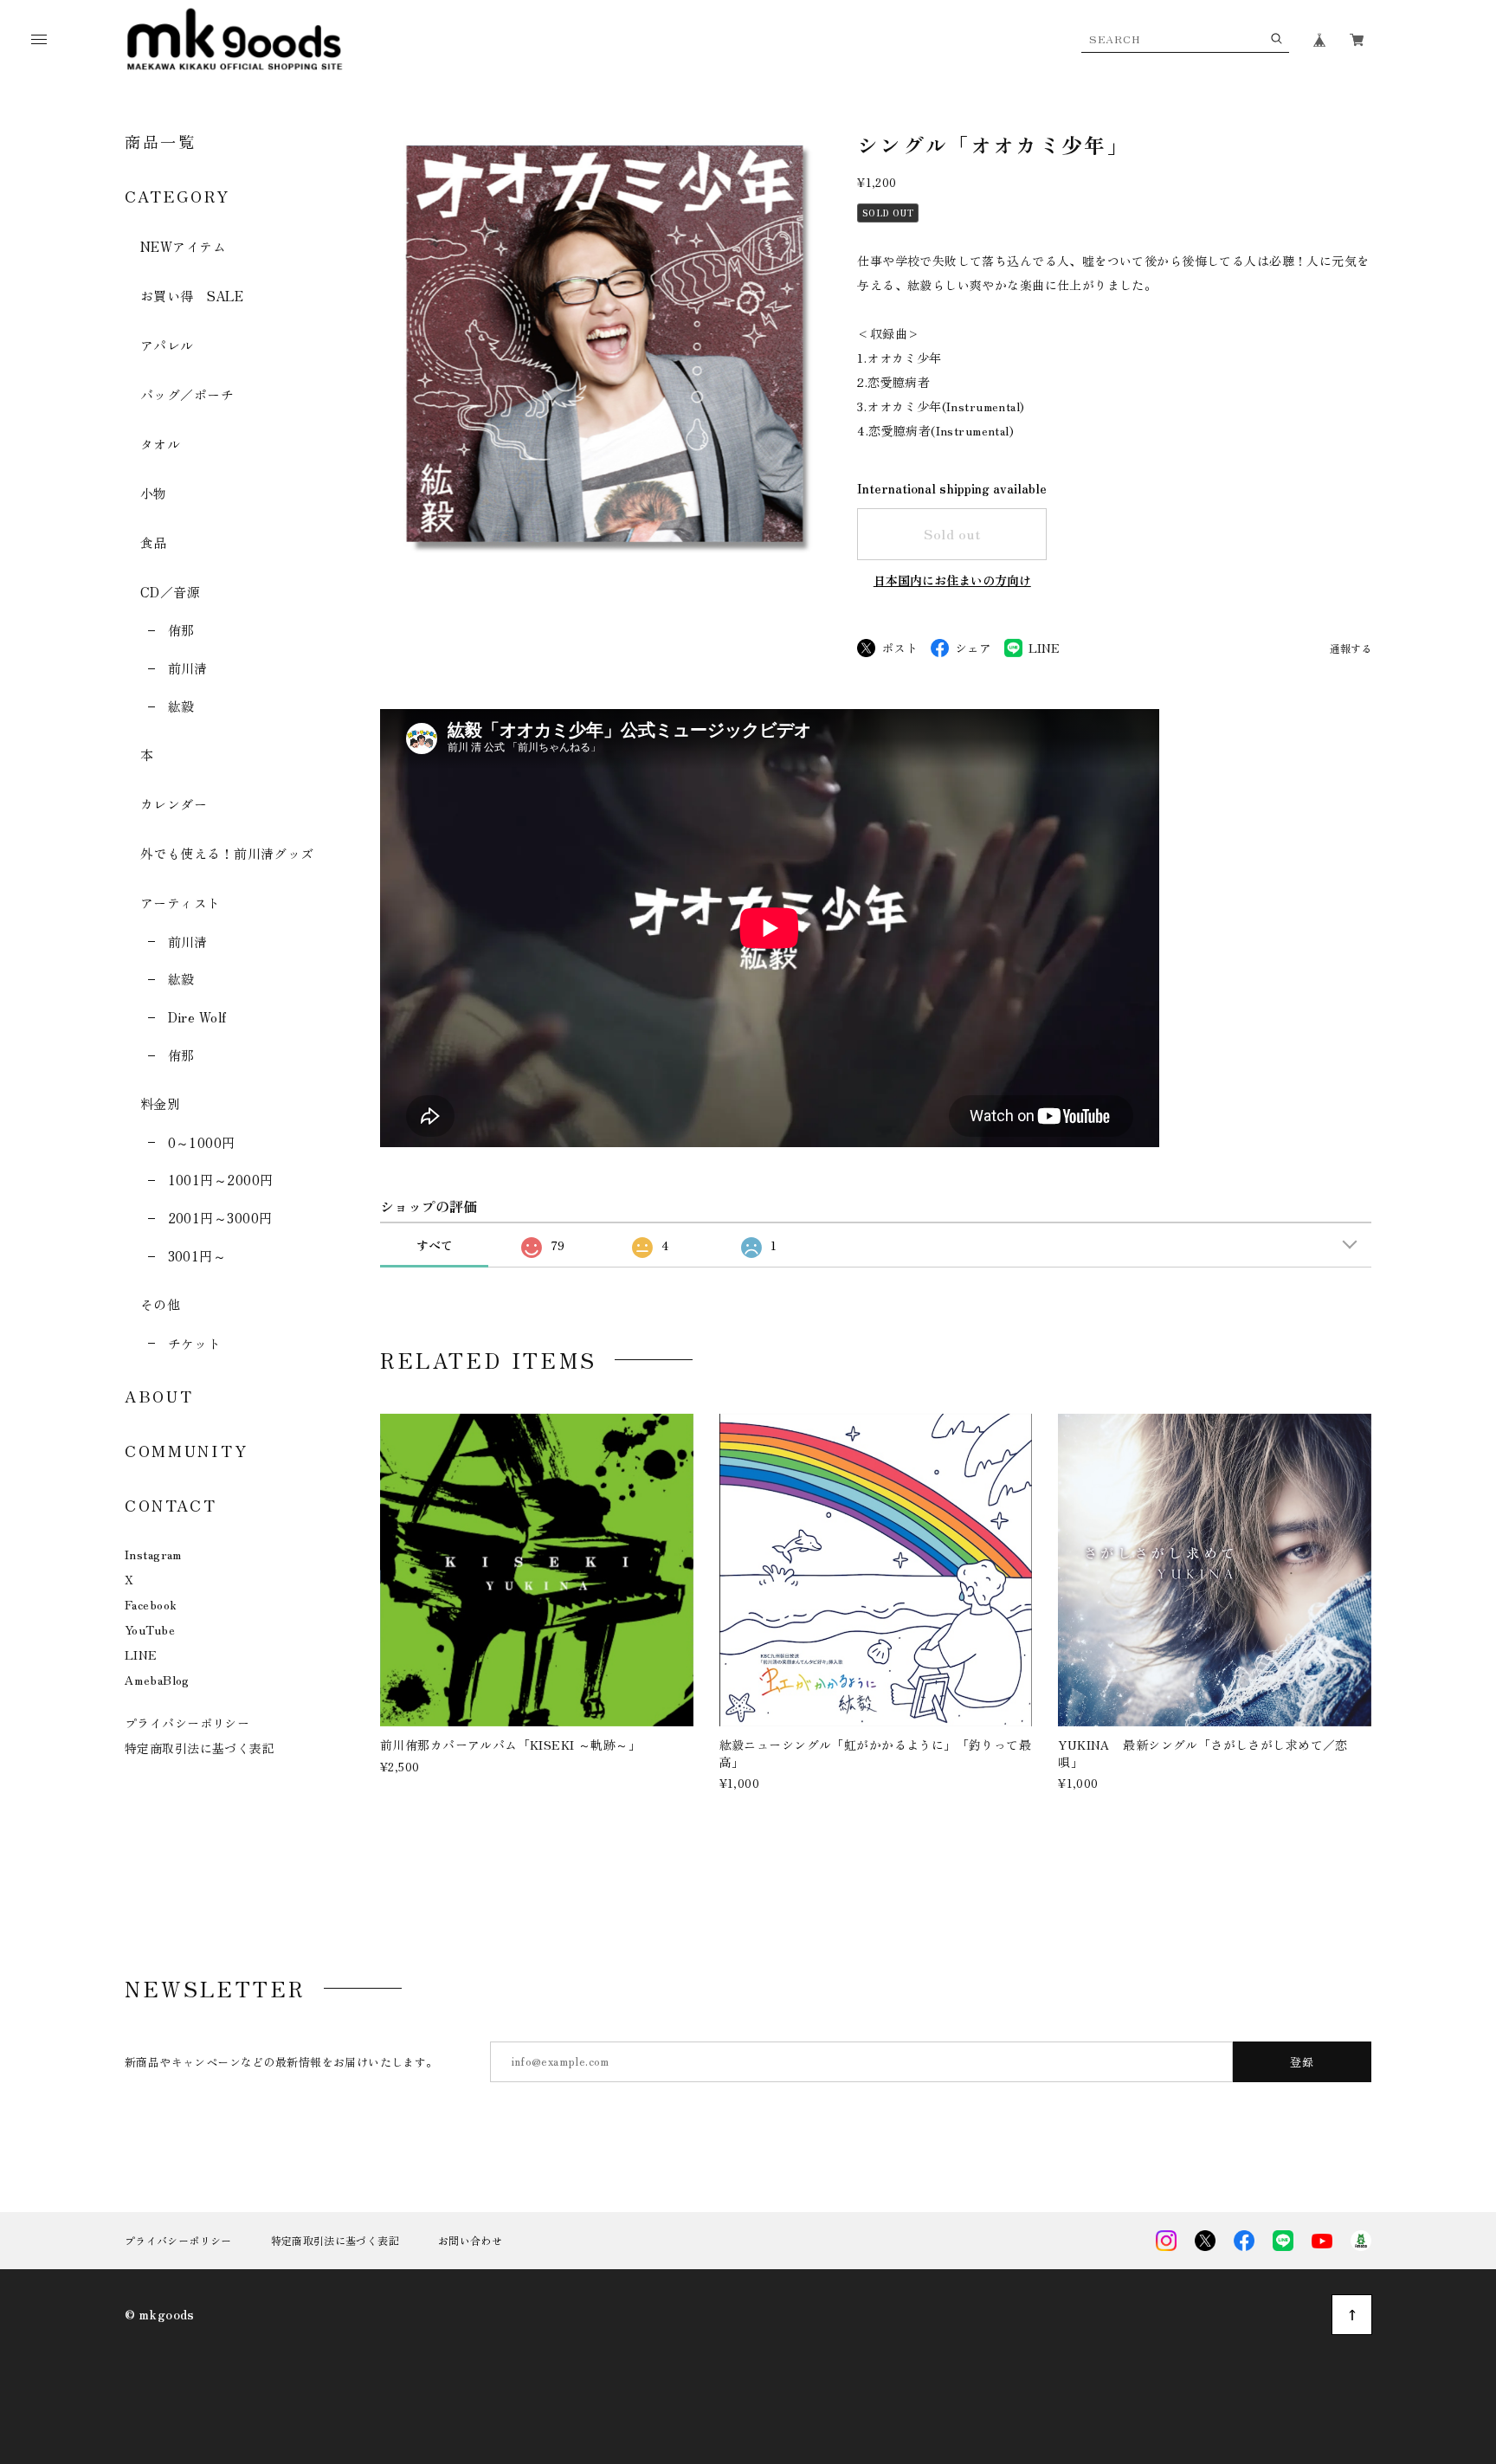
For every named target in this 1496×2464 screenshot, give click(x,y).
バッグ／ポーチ (187, 394)
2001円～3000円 (220, 1218)
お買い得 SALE (192, 296)
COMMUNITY (186, 1450)
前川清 (188, 668)
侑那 (181, 630)
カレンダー (174, 804)
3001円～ (197, 1256)
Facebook (151, 1604)
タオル (160, 444)
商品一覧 (161, 141)
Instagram (153, 1554)
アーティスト (181, 903)
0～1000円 (202, 1142)
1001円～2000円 (220, 1180)
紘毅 (181, 706)
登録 (1303, 2062)
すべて (435, 1245)
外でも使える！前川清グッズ (227, 853)
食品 (154, 542)
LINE (141, 1654)
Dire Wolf (197, 1017)
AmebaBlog (157, 1680)
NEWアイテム (183, 246)
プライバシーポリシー (187, 1723)
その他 (160, 1304)
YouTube (150, 1629)
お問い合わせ (470, 2241)
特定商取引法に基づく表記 (200, 1748)
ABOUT (159, 1396)
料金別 (160, 1103)
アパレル (167, 345)
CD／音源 (170, 592)
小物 (154, 493)
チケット (194, 1343)
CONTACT (171, 1505)
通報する (1351, 649)
